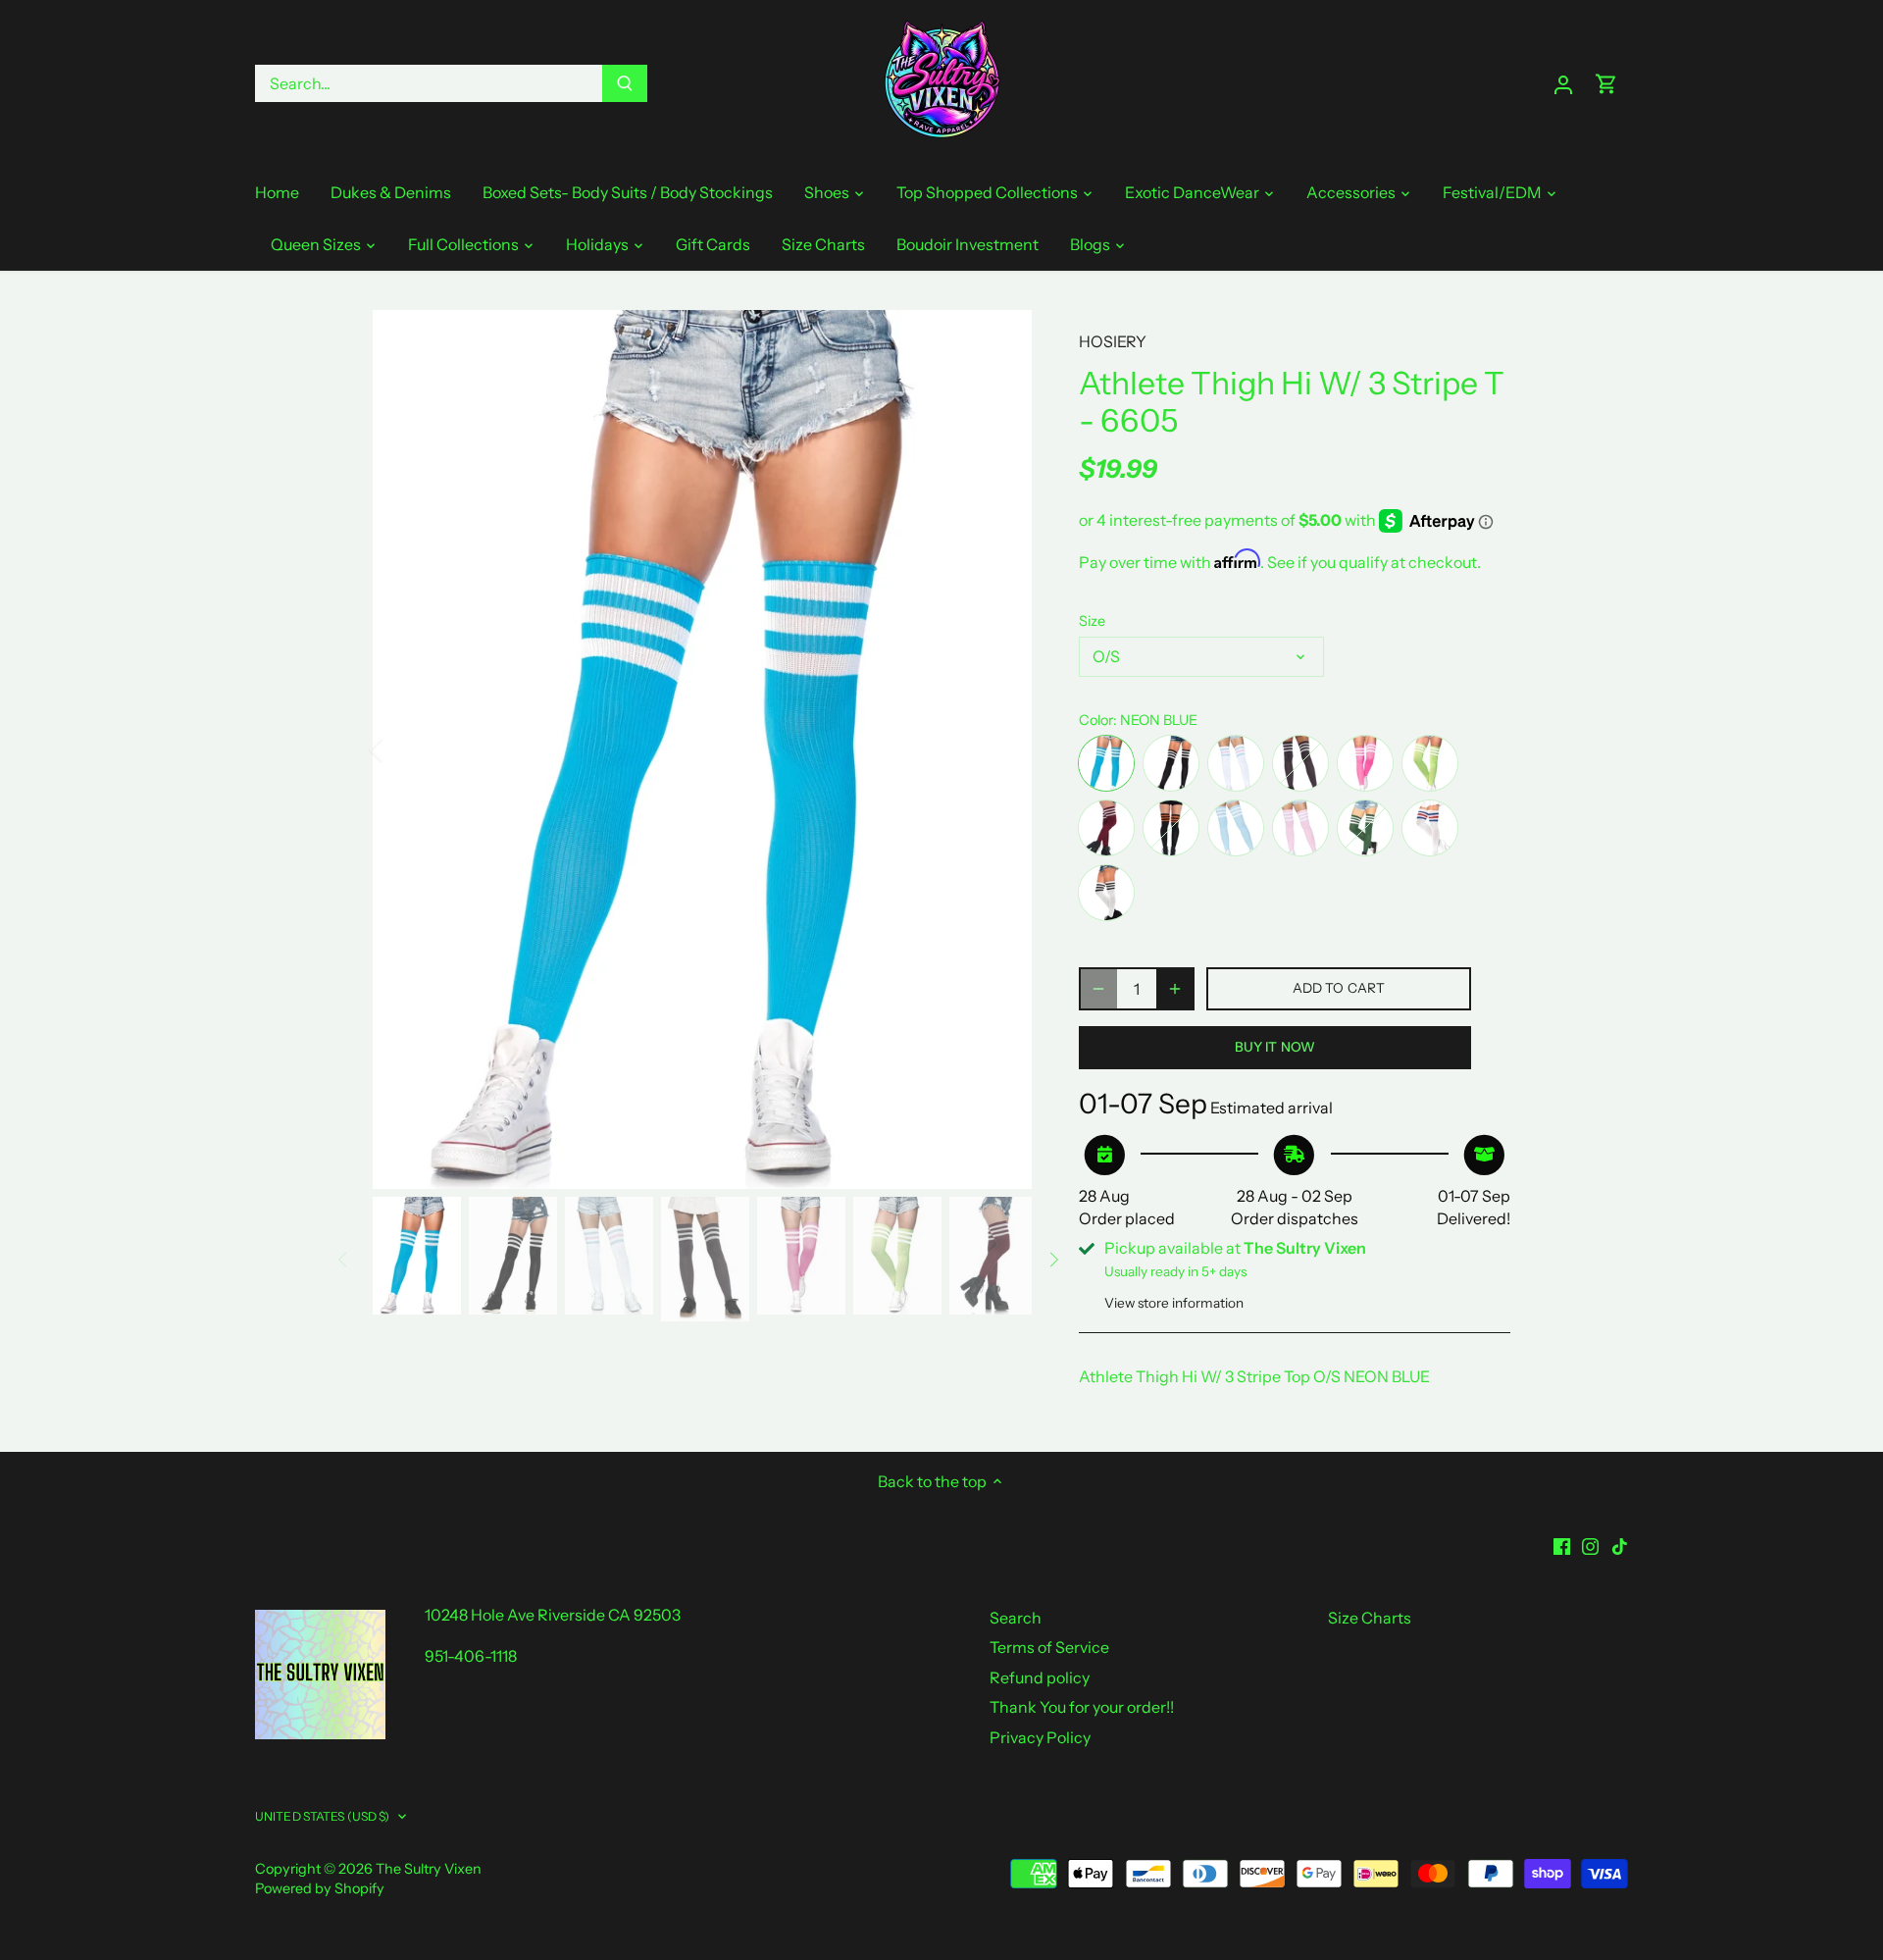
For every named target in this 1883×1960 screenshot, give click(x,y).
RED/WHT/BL (1430, 828)
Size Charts (1370, 1618)
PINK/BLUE (1236, 763)
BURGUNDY (1106, 828)
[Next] (1002, 749)
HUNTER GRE (1365, 828)
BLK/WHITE (1171, 763)
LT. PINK (1300, 828)
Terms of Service (1049, 1647)
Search (1016, 1618)
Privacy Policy (1040, 1737)
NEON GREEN (1430, 763)
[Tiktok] (1620, 1545)
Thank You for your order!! (1082, 1707)
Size (1092, 621)
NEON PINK (1365, 763)
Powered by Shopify (320, 1888)
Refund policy (1040, 1677)
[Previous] (402, 749)
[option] (702, 749)
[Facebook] (1562, 1545)
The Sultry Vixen (429, 1869)
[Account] (1563, 84)
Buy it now (1275, 1047)
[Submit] (625, 83)
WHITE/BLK (1106, 893)
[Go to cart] (1606, 84)
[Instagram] (1590, 1545)
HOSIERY (1113, 341)
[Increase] (1175, 989)
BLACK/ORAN (1171, 828)
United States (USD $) (323, 1816)
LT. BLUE (1236, 828)
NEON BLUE (1106, 763)
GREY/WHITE (1300, 763)
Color (1096, 721)
